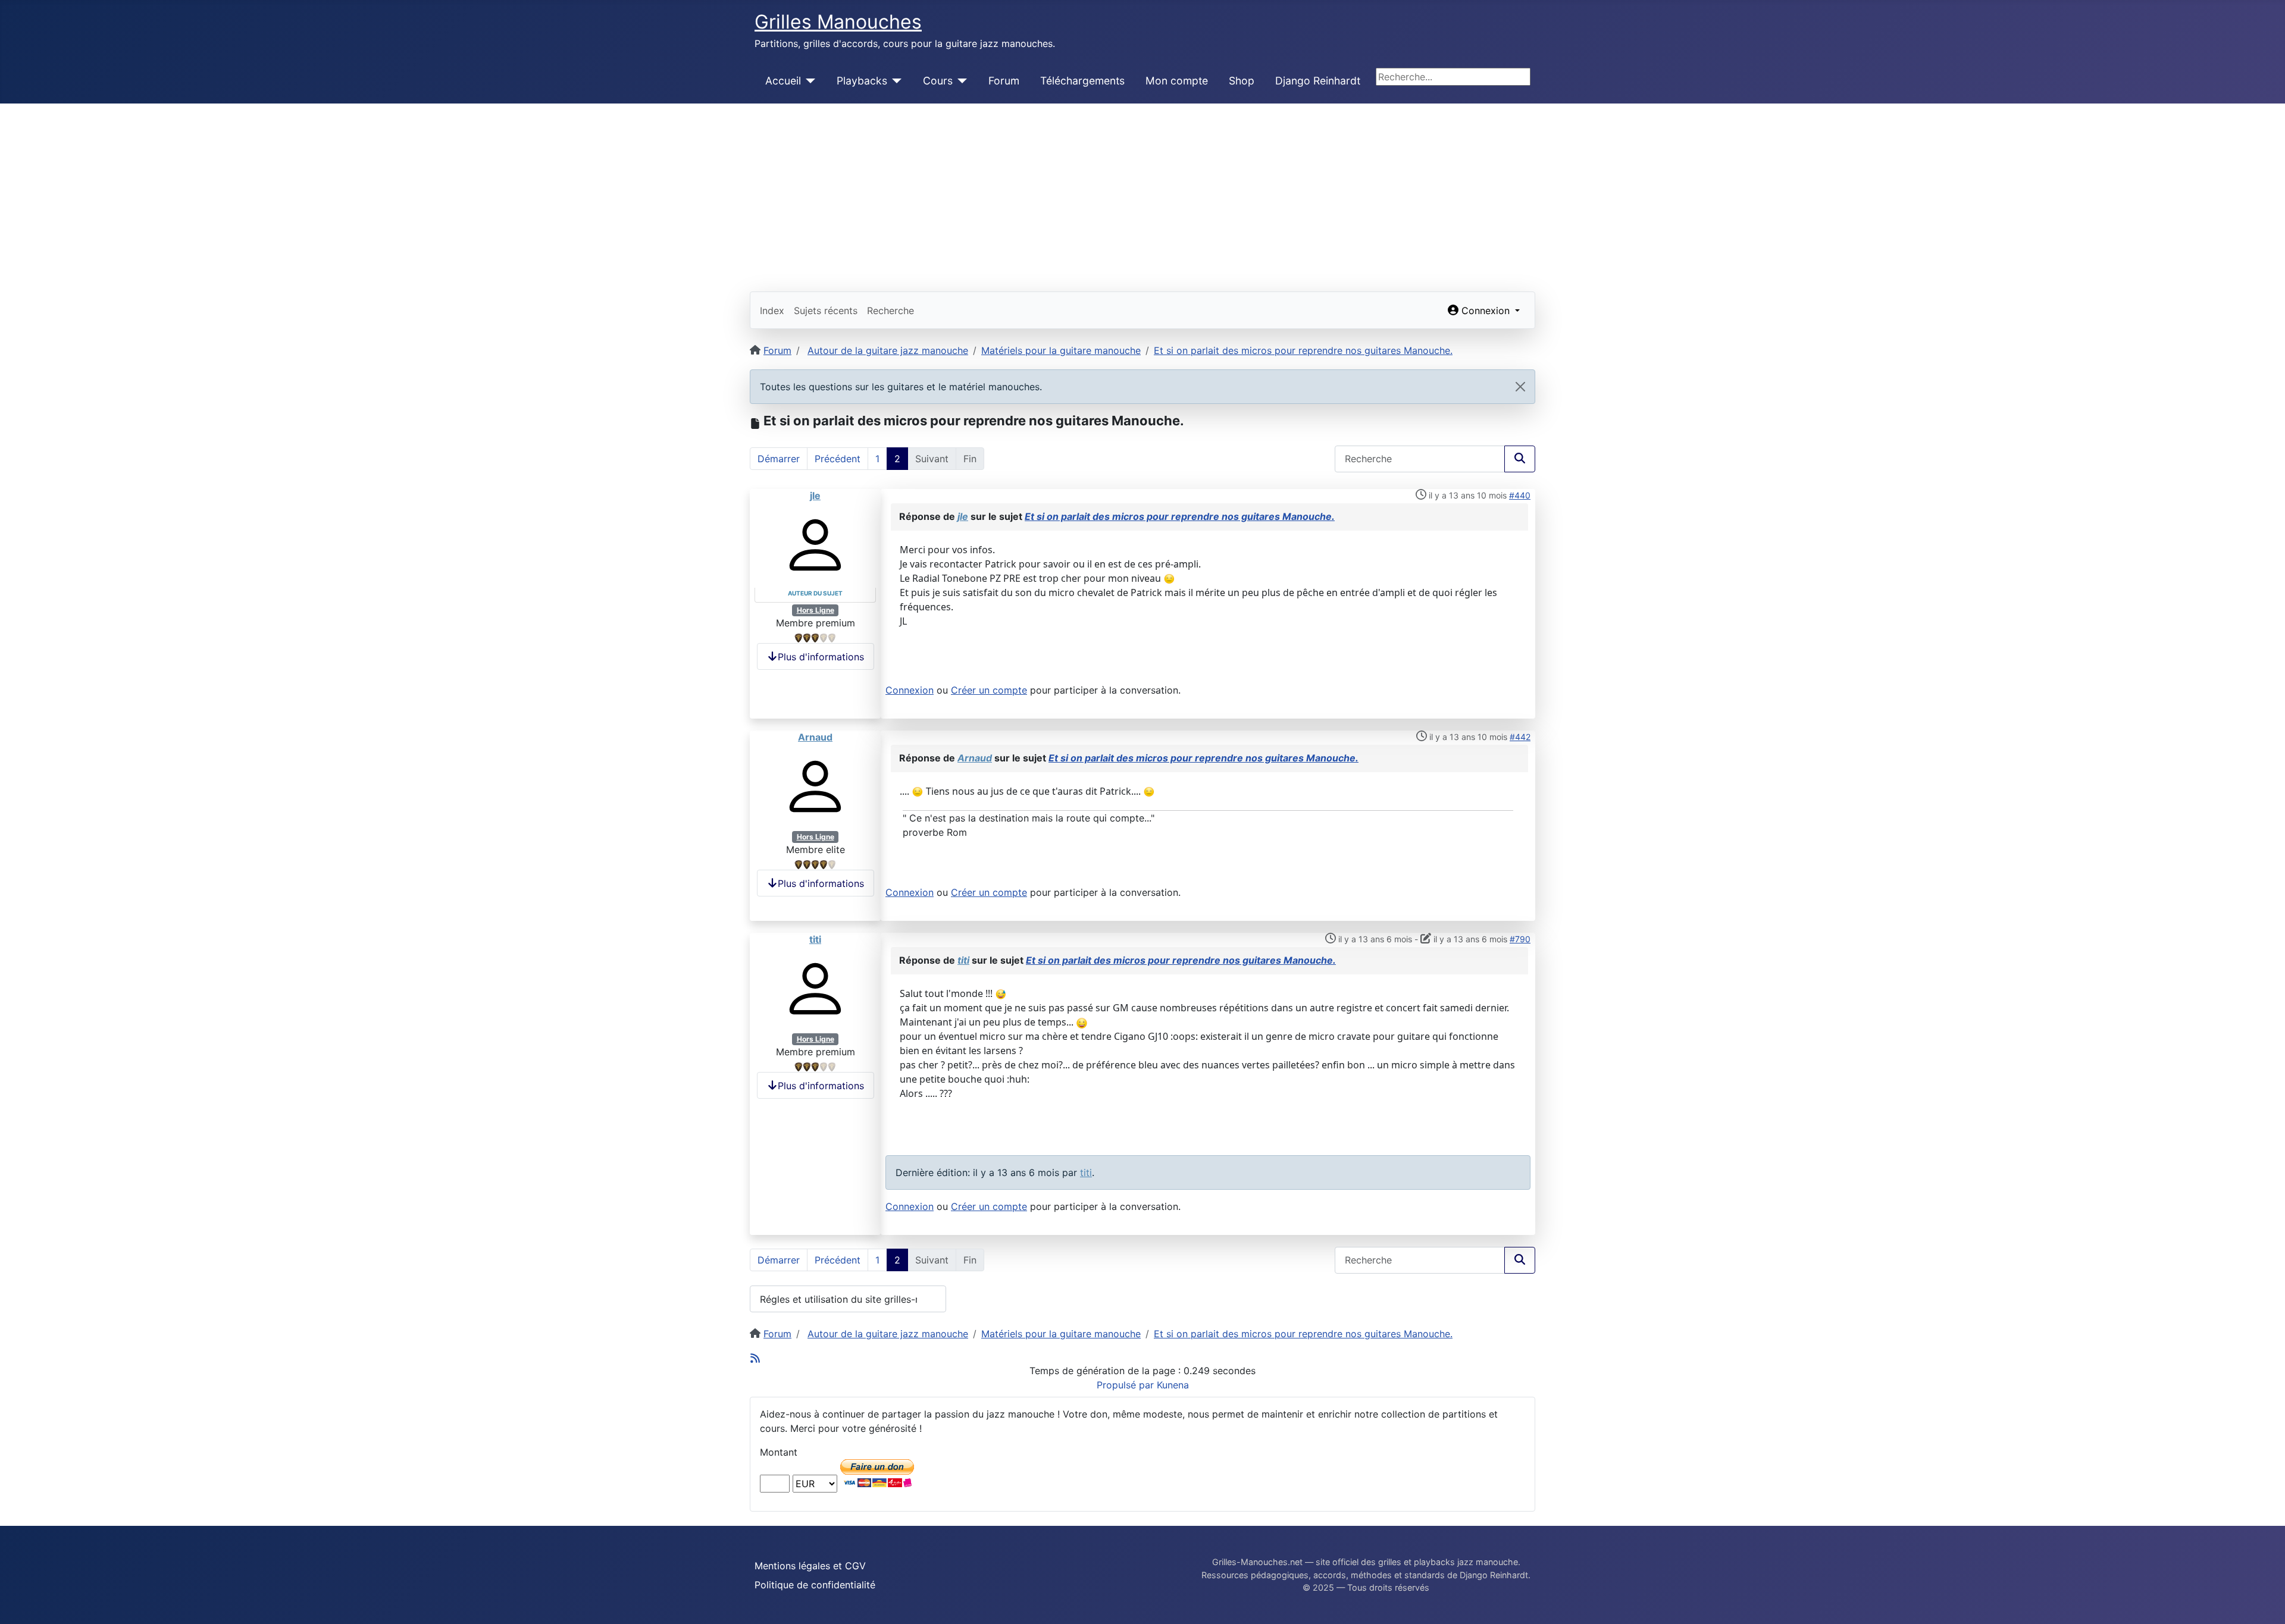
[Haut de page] (2264, 1602)
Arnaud (815, 737)
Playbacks (862, 81)
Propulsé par (1127, 1385)
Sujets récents (826, 311)
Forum (1004, 81)
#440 (1520, 495)
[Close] (1520, 387)
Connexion (910, 690)
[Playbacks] (895, 81)
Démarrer (779, 459)
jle (815, 496)
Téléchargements (1082, 81)
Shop (1242, 81)
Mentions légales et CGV (810, 1566)
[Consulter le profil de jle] (815, 544)
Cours (938, 81)
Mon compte (1177, 81)
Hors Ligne (816, 610)
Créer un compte (989, 690)
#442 (1520, 737)
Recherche (890, 311)
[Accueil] (808, 81)
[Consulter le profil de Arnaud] (815, 786)
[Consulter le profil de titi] (815, 988)
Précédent (838, 459)
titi (815, 939)
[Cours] (960, 81)
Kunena (1173, 1385)
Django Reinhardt (1318, 81)
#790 (1520, 939)
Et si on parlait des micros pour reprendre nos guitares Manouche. (1180, 516)
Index (772, 311)
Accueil (783, 81)
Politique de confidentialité (815, 1585)
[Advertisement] (1142, 193)
